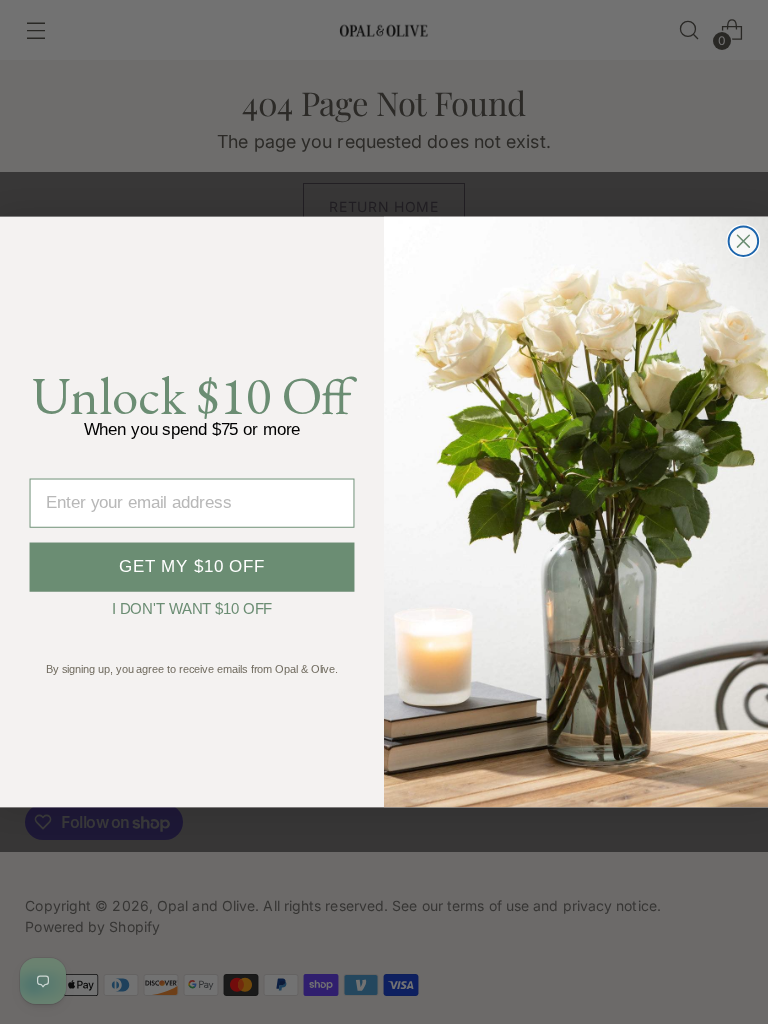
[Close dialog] (744, 241)
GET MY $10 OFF (192, 566)
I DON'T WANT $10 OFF (192, 606)
